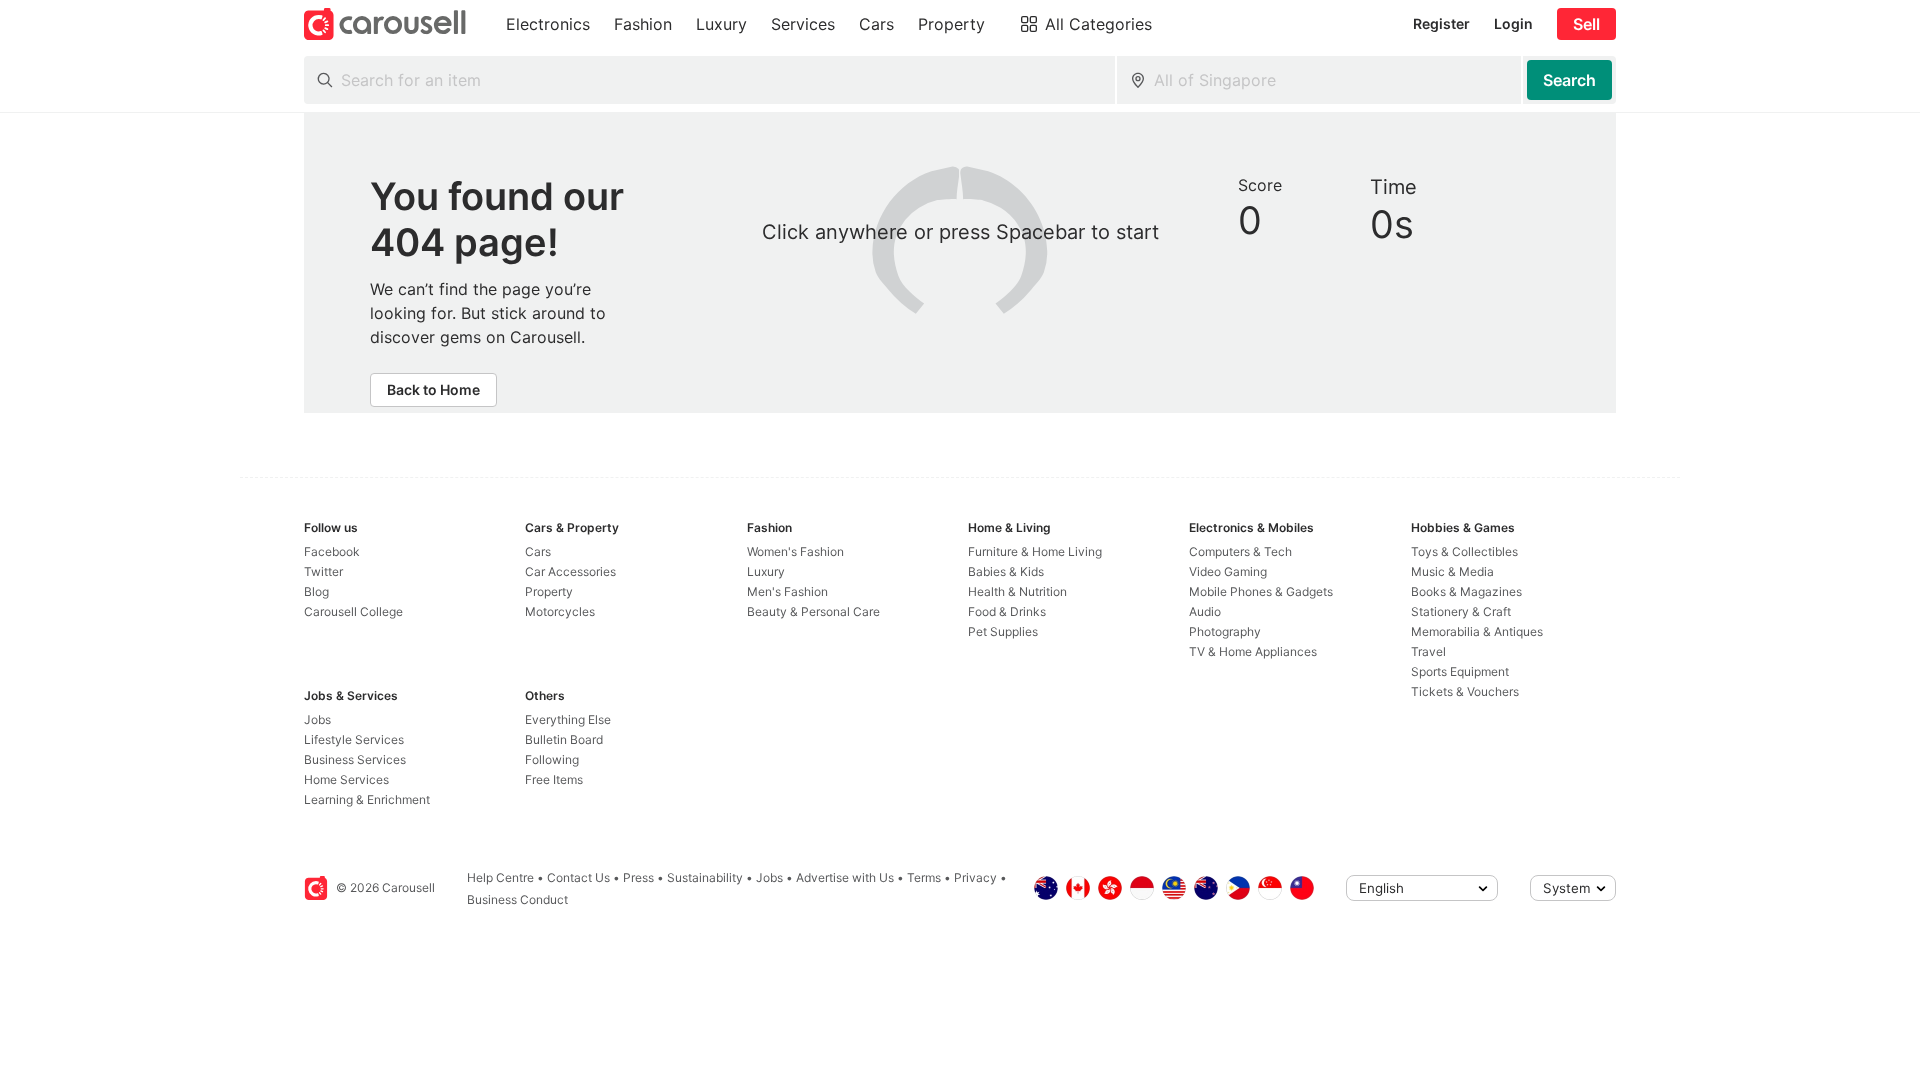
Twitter (323, 571)
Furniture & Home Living (1035, 551)
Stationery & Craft (1461, 611)
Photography (1225, 631)
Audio (1205, 611)
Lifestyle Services (354, 739)
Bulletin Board (564, 739)
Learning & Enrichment (367, 799)
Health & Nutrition (1017, 591)
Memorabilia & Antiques (1477, 631)
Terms (924, 877)
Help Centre (500, 877)
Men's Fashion (787, 591)
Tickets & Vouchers (1465, 691)
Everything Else (568, 719)
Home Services (346, 779)
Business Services (355, 759)
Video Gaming (1228, 571)
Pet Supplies (1003, 631)
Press (638, 877)
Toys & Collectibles (1464, 551)
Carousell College (353, 611)
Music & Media (1452, 571)
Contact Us (578, 877)
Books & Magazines (1466, 591)
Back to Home (433, 389)
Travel (1428, 651)
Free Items (554, 779)
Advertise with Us (845, 877)
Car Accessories (570, 571)
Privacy (975, 877)
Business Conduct (517, 899)
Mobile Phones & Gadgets (1261, 591)
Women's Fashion (795, 551)
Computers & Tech (1240, 551)
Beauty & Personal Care (813, 611)
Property (549, 591)
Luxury (766, 571)
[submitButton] (1569, 80)
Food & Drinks (1007, 611)
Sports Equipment (1460, 671)
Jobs (317, 719)
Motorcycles (560, 611)
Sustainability (705, 877)
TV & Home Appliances (1253, 651)
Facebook (332, 551)
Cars (538, 551)
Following (552, 759)
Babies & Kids (1006, 571)
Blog (316, 591)
